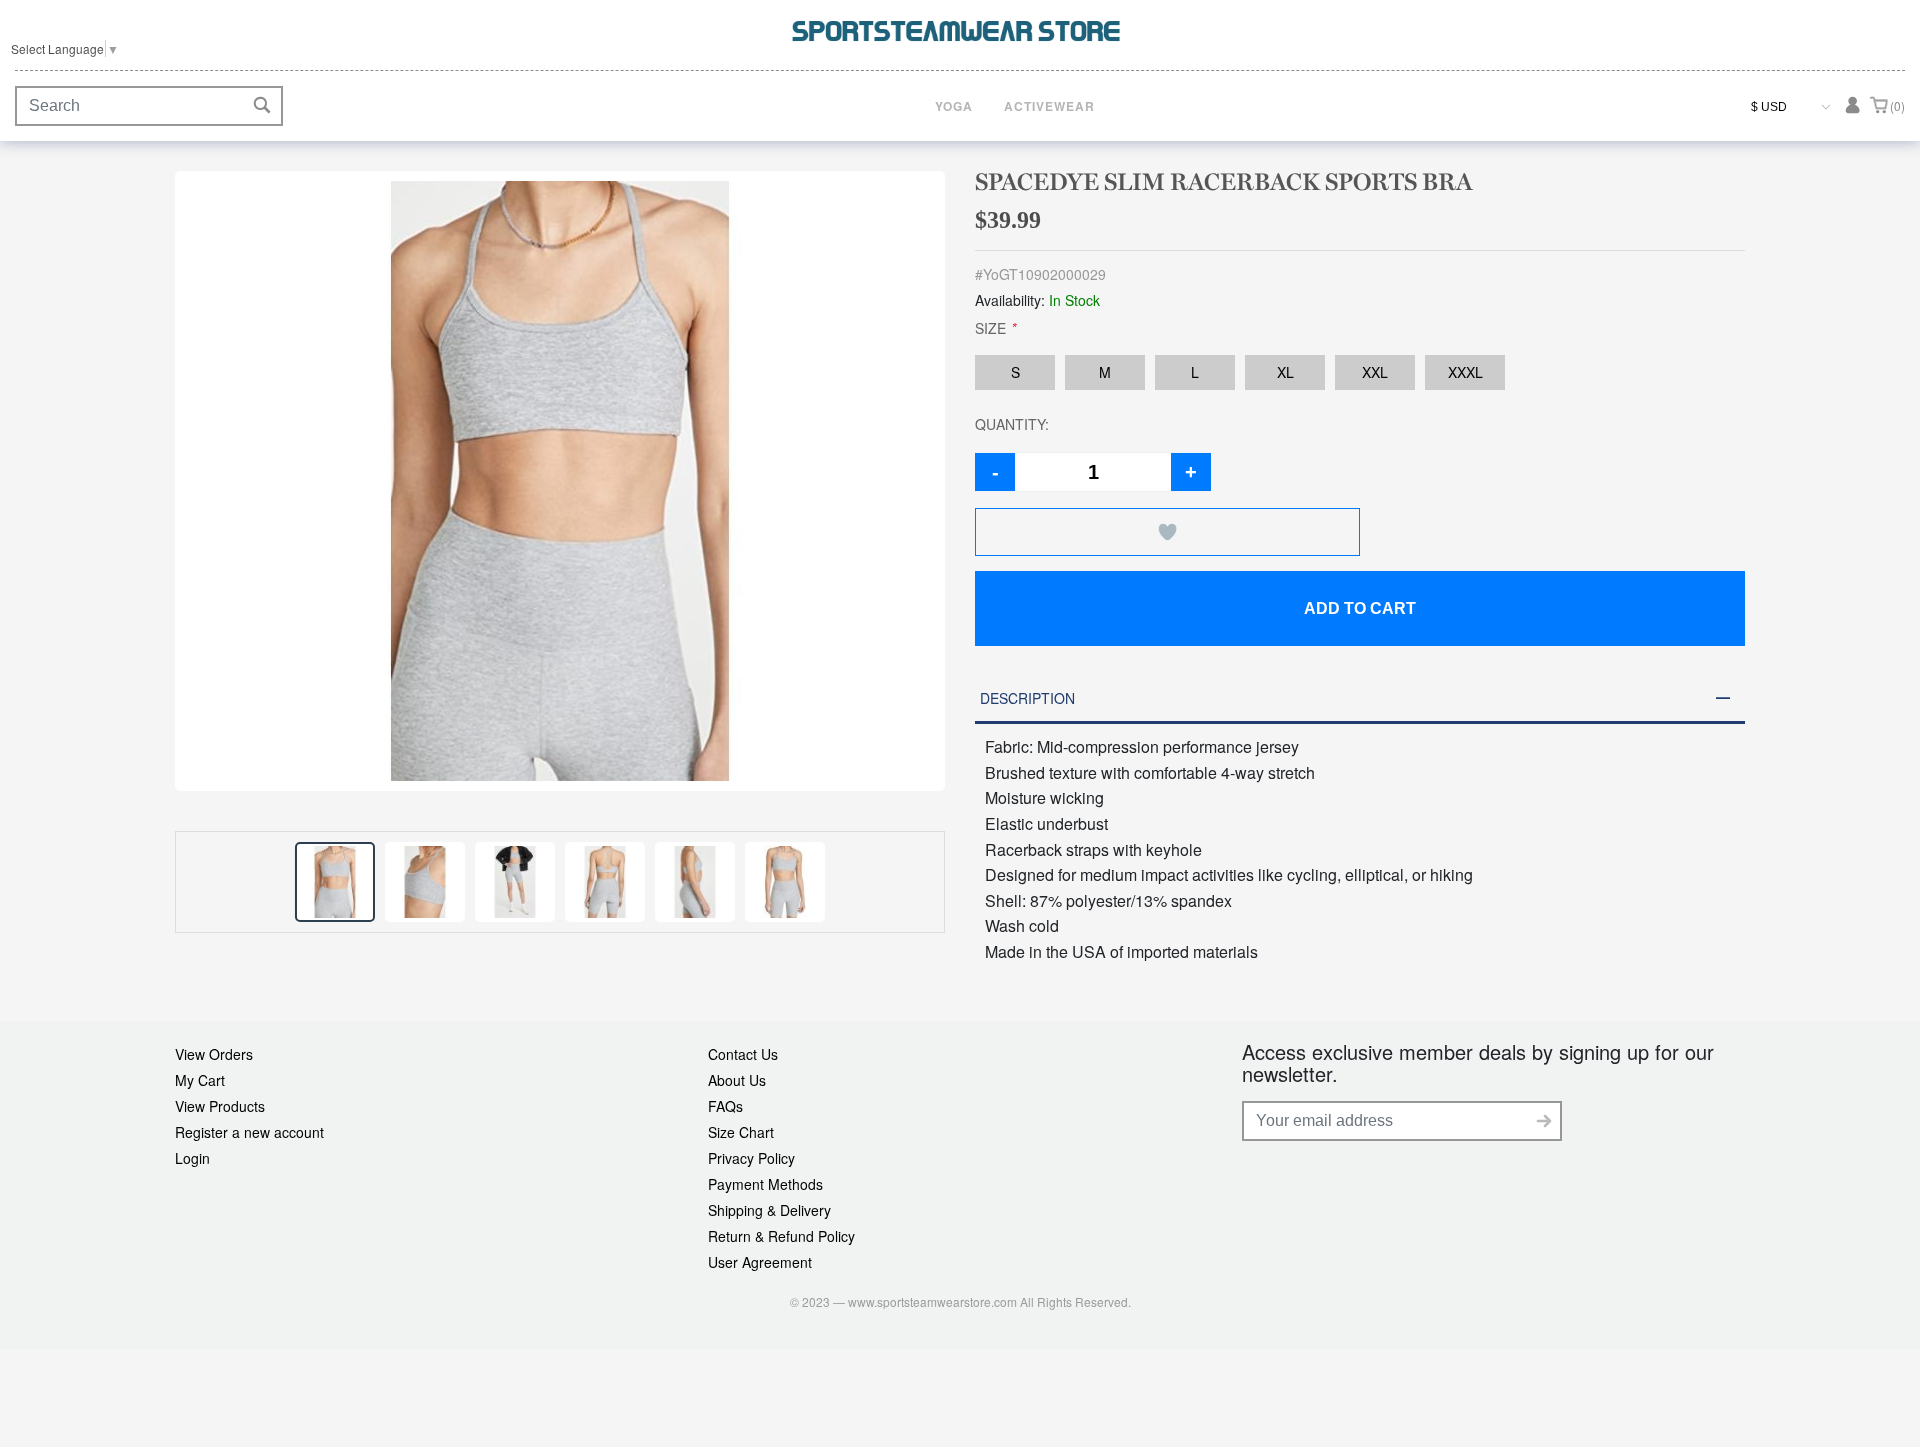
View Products (220, 1106)
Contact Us (743, 1054)
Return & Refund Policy (781, 1236)
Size (995, 328)
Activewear (1049, 106)
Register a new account (249, 1132)
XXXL (1465, 372)
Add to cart (1360, 608)
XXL (1375, 372)
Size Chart (741, 1132)
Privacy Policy (751, 1158)
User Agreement (760, 1262)
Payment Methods (765, 1184)
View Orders (214, 1054)
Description (1027, 698)
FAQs (725, 1106)
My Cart (200, 1080)
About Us (737, 1080)
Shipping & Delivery (769, 1210)
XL (1285, 372)
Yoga (954, 106)
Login (192, 1158)
